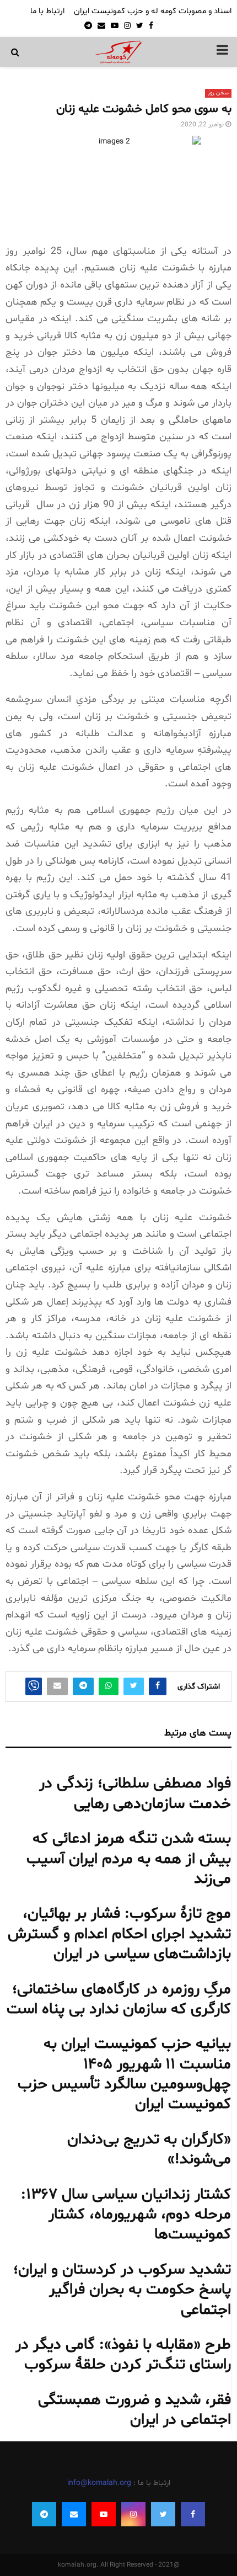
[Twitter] (163, 2514)
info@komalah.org (99, 2483)
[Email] (74, 2514)
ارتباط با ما (47, 11)
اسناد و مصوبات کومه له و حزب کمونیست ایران (153, 11)
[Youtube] (104, 2514)
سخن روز (218, 93)
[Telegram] (44, 2514)
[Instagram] (133, 2514)
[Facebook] (193, 2514)
